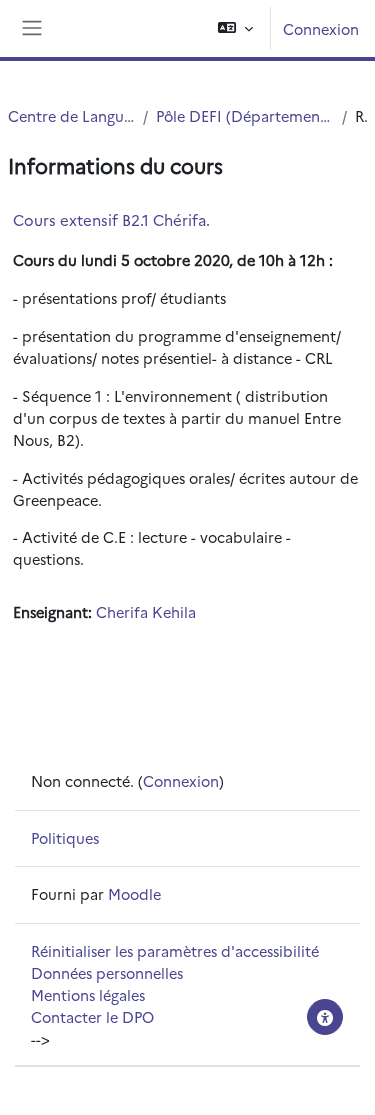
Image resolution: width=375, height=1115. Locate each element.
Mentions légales (88, 994)
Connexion (321, 28)
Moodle (134, 893)
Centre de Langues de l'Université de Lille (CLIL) (71, 115)
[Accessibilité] (325, 1017)
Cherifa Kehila (146, 611)
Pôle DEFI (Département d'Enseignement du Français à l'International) (245, 115)
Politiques (65, 837)
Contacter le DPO (92, 1016)
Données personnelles (107, 972)
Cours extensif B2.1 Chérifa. (111, 219)
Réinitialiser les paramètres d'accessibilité (175, 950)
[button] (235, 28)
